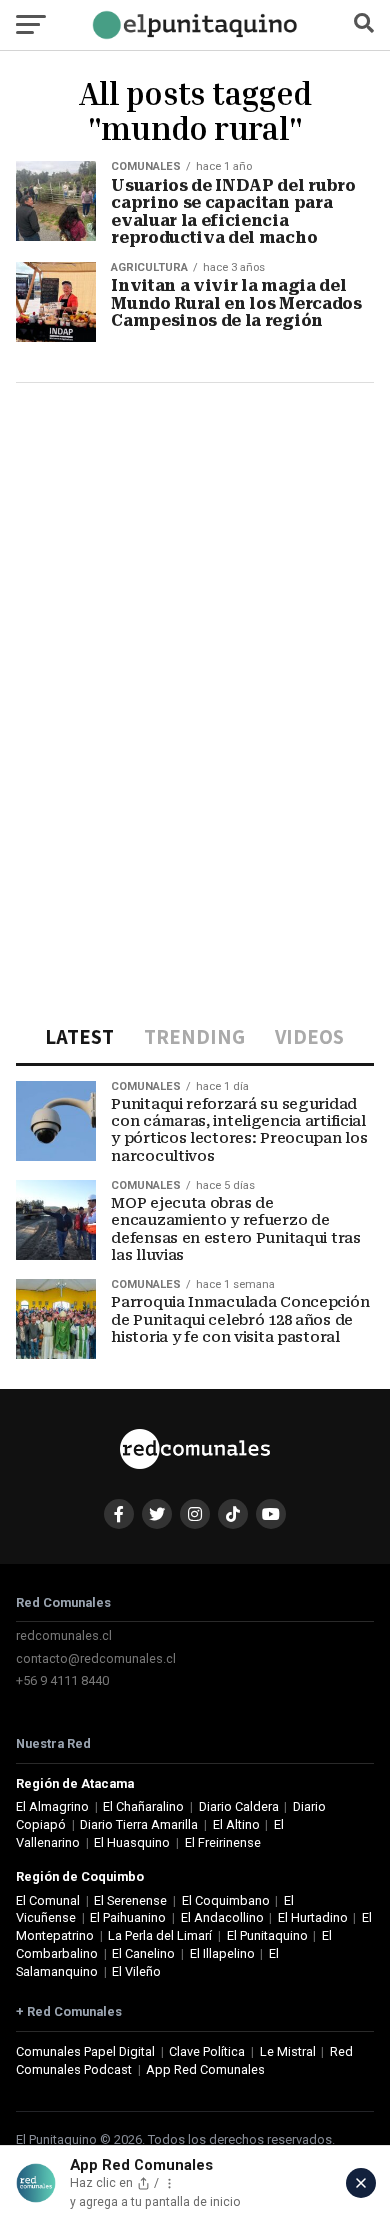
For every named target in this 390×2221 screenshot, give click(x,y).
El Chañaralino (143, 1806)
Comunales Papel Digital (85, 2051)
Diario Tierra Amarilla (139, 1824)
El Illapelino (222, 1953)
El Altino (236, 1824)
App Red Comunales (205, 2069)
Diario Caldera (239, 1806)
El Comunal (48, 1900)
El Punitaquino (267, 1935)
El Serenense (130, 1900)
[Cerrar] (361, 2183)
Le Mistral (288, 2051)
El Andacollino (222, 1917)
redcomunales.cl (64, 1635)
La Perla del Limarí (160, 1935)
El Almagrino (52, 1806)
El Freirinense (223, 1842)
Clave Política (207, 2051)
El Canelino (143, 1953)
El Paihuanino (128, 1917)
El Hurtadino (313, 1917)
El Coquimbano (226, 1900)
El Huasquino (132, 1842)
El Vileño (136, 1971)
